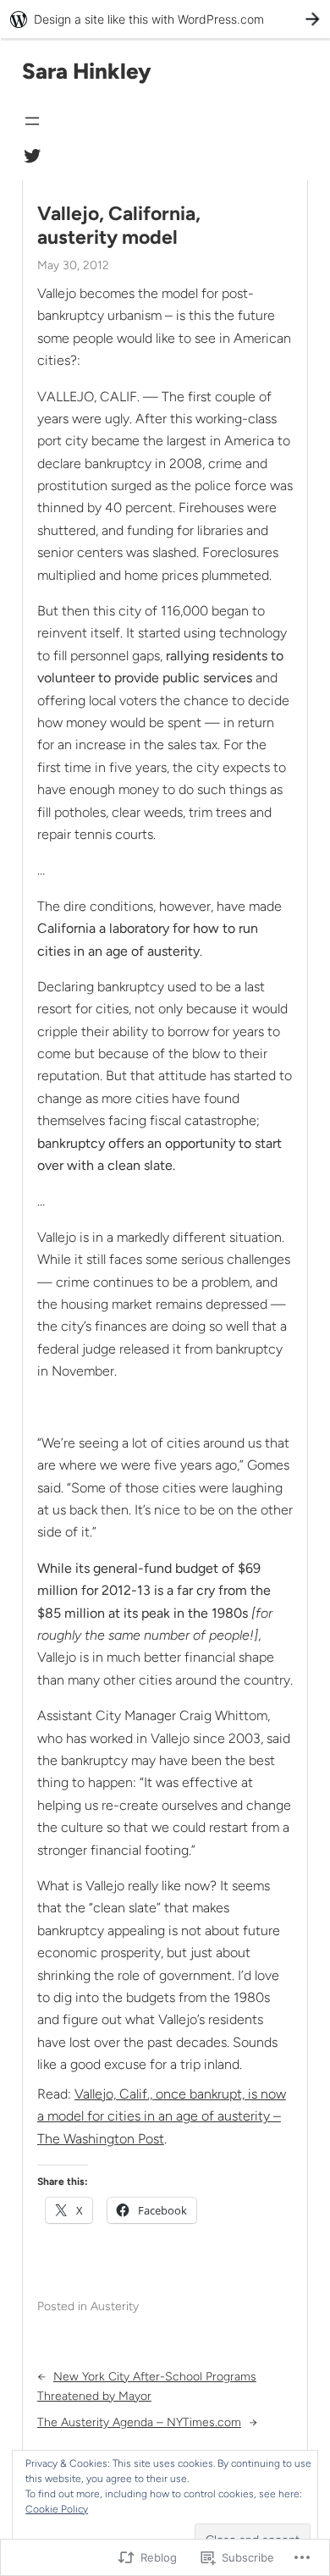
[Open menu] (32, 121)
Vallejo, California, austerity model (119, 226)
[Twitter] (32, 156)
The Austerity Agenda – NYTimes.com (139, 2422)
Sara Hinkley (87, 71)
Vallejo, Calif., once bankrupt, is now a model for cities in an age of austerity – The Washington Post (162, 2116)
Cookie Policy (57, 2509)
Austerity (115, 2306)
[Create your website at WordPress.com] (165, 19)
